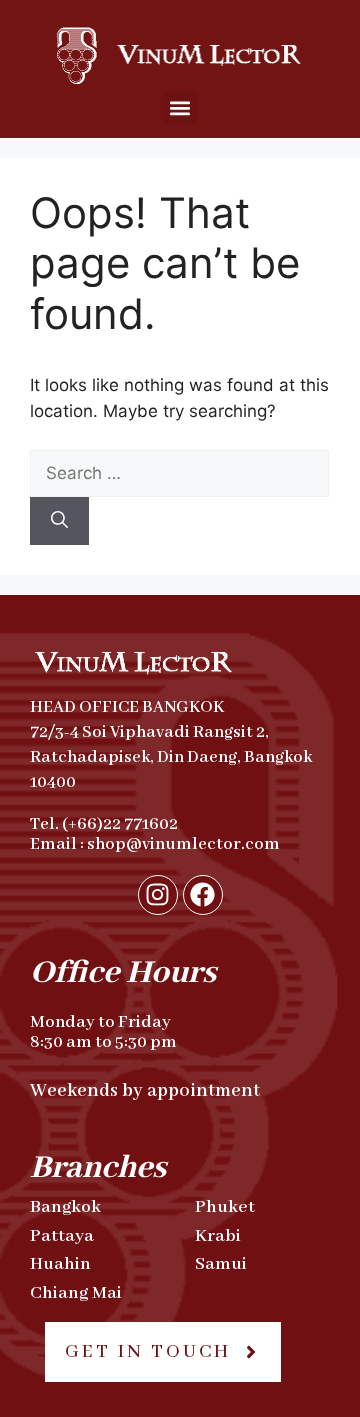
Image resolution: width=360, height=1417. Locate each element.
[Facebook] (203, 895)
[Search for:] (179, 473)
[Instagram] (158, 895)
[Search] (59, 521)
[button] (180, 107)
